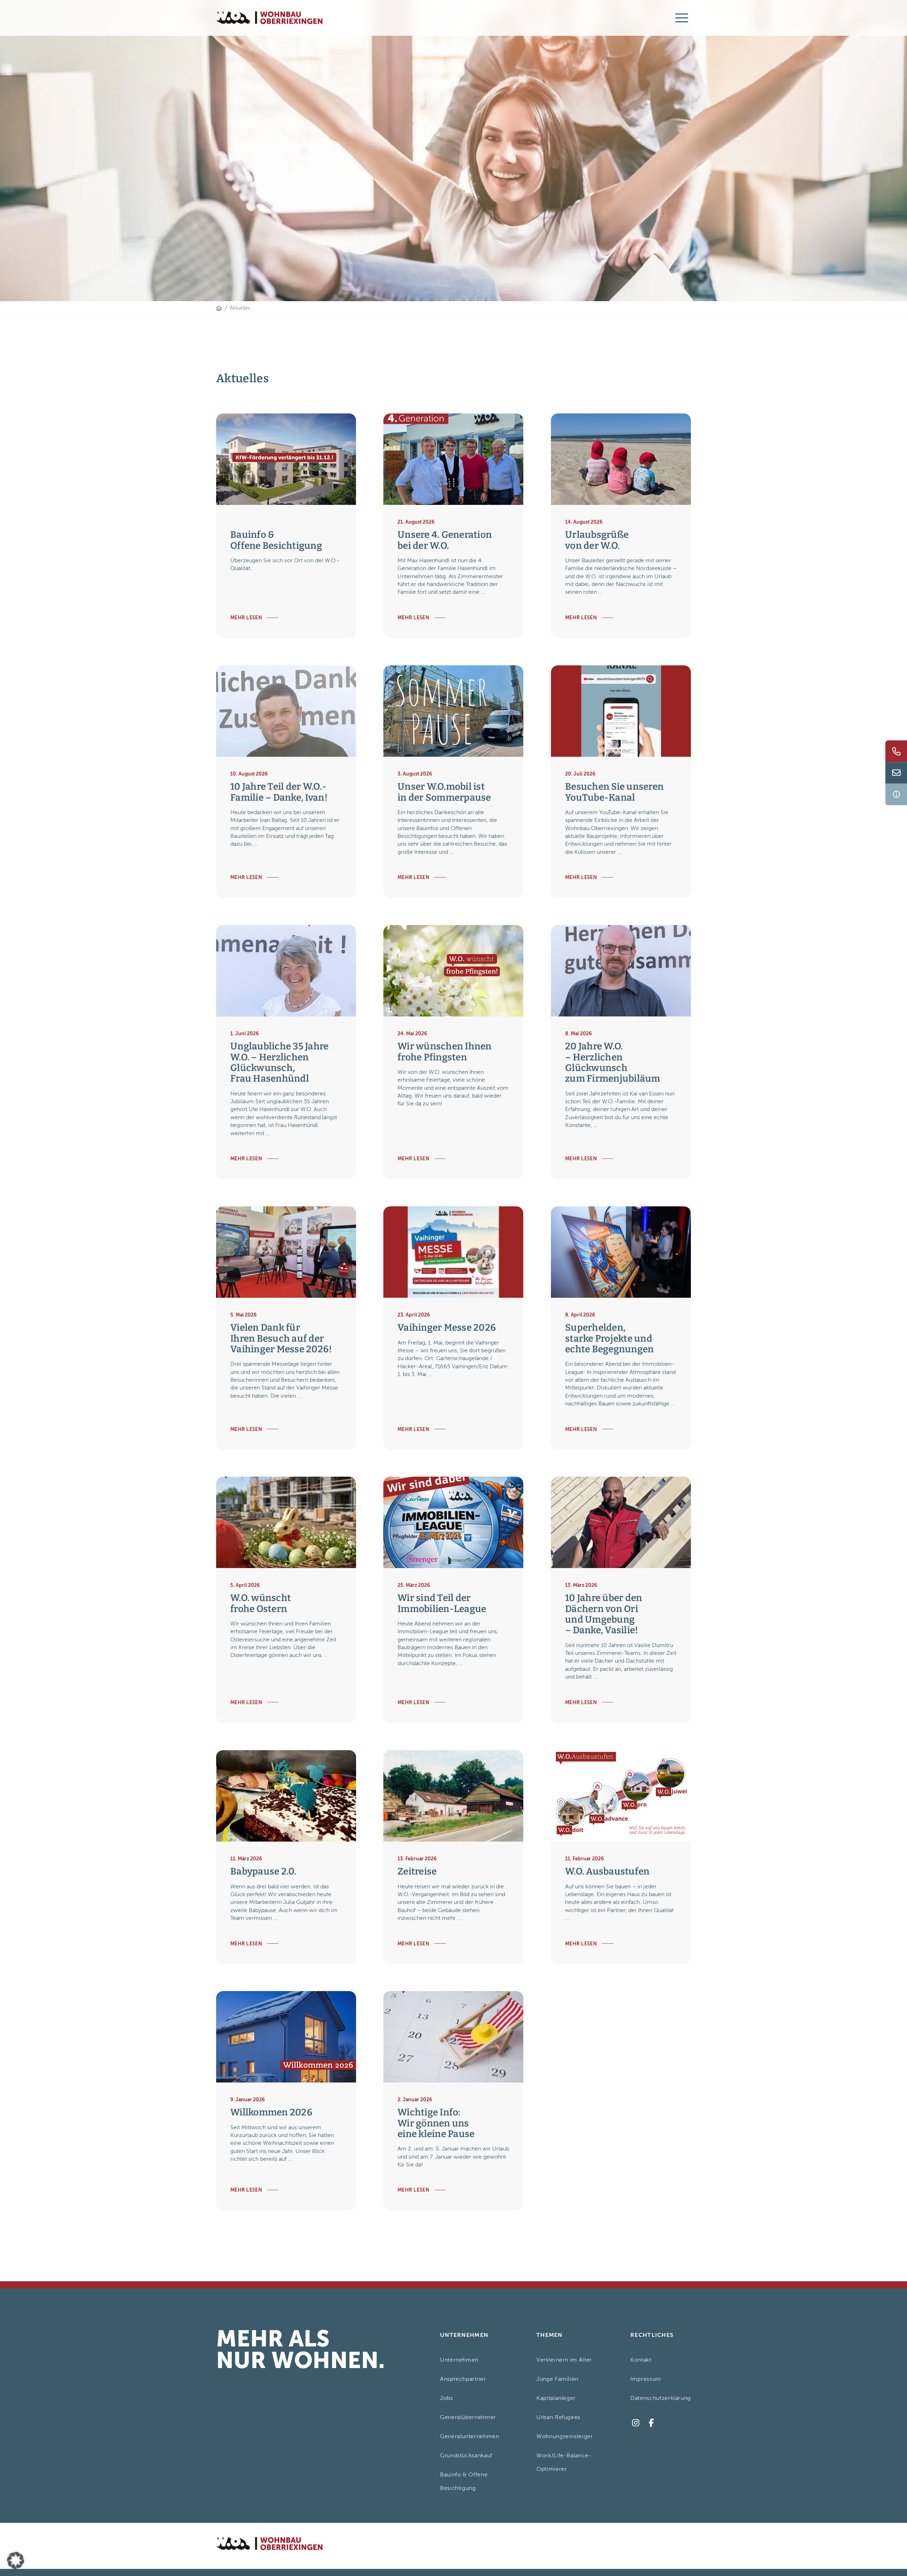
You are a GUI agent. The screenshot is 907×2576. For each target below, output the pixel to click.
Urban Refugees (558, 2417)
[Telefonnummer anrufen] (896, 751)
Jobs (447, 2398)
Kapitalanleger (556, 2398)
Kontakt (641, 2360)
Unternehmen (459, 2360)
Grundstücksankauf (466, 2456)
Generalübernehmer (468, 2417)
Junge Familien (557, 2379)
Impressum (646, 2379)
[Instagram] (635, 2423)
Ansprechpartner (463, 2379)
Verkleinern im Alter (564, 2360)
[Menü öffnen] (682, 18)
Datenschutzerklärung (661, 2398)
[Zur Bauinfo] (896, 794)
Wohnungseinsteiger (565, 2436)
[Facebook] (651, 2423)
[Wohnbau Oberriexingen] (269, 18)
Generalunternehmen (470, 2436)
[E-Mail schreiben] (896, 773)
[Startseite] (219, 308)
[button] (16, 2560)
